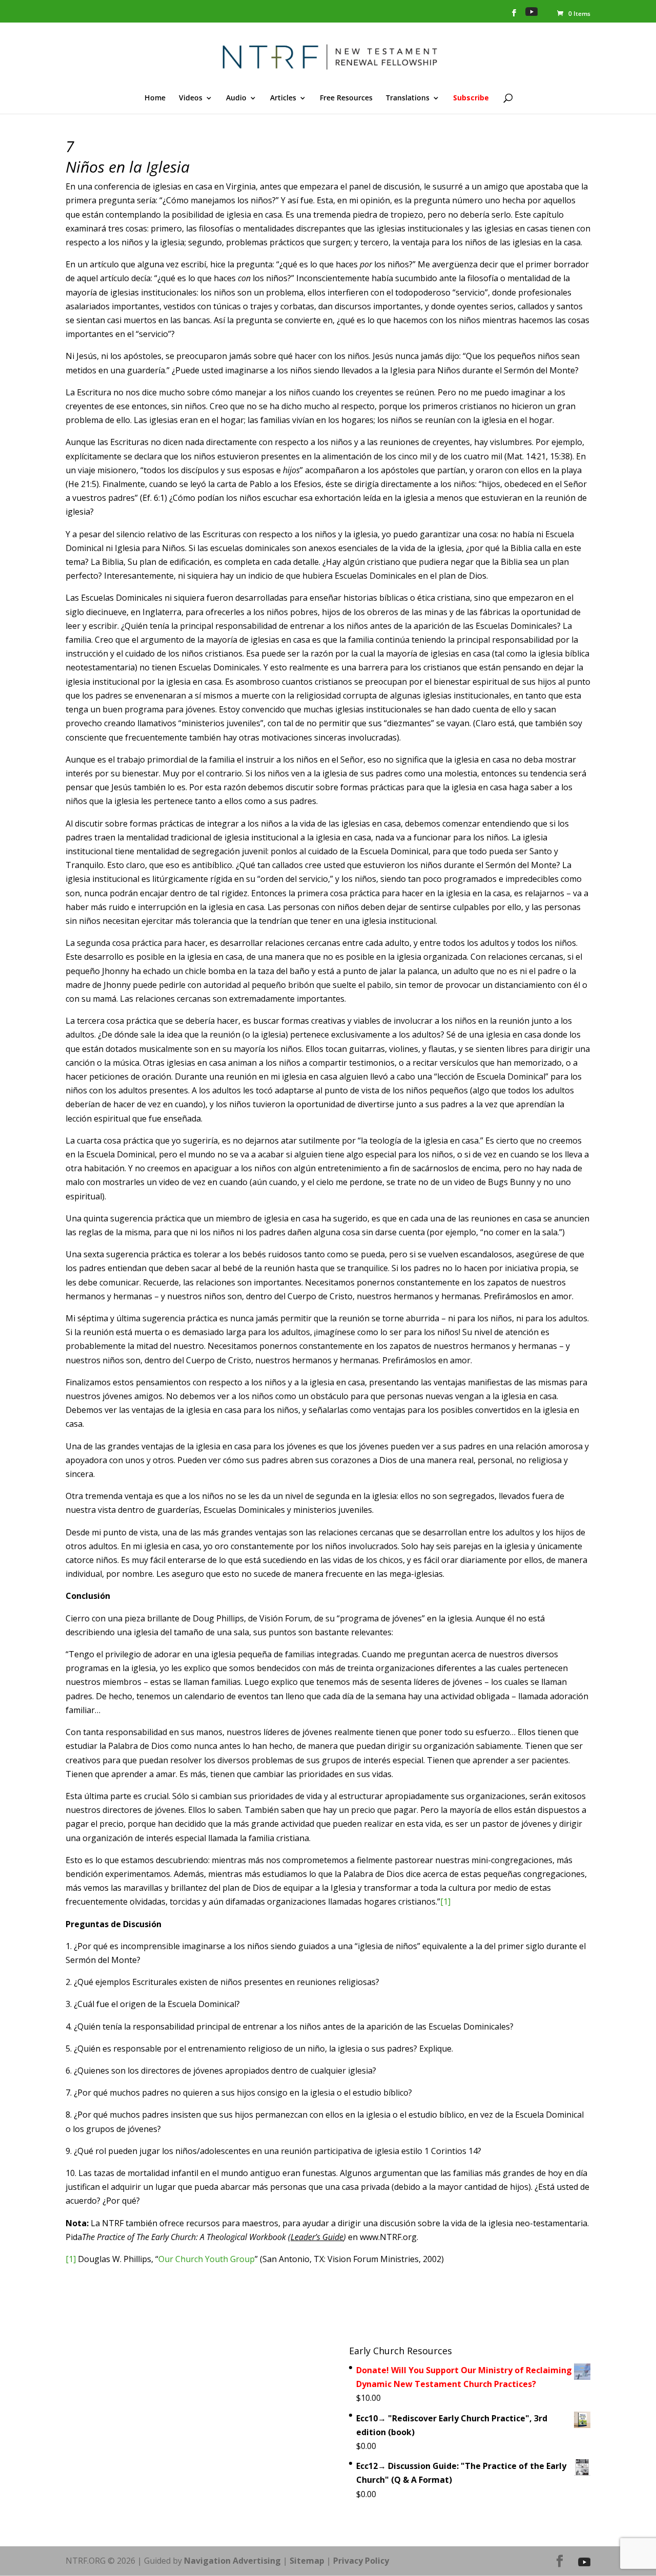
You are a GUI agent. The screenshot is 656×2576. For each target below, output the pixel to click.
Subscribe (471, 98)
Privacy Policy (361, 2561)
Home (155, 98)
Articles (283, 98)
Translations (408, 98)
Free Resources (346, 98)
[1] (445, 1902)
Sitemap (307, 2561)
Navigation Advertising (232, 2561)
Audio (236, 98)
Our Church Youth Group (207, 2259)
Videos (191, 98)
